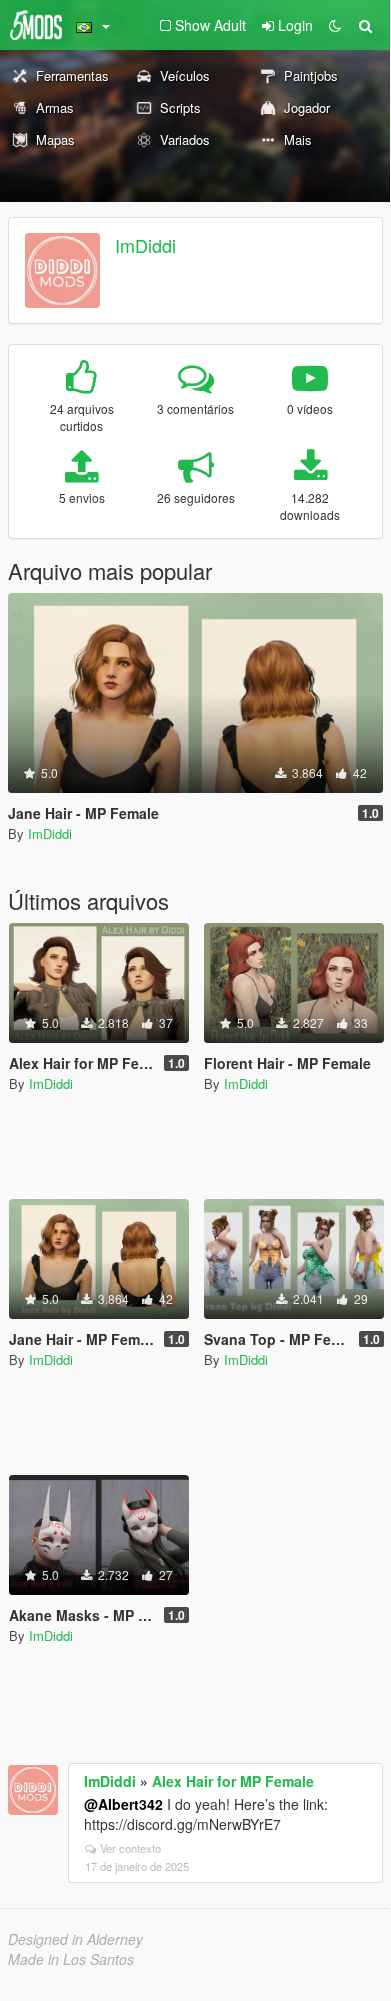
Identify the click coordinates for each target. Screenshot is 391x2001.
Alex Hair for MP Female (233, 1781)
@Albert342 (123, 1804)
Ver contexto (130, 1848)
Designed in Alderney (75, 1939)
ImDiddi (145, 245)
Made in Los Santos (71, 1959)
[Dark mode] (335, 25)
